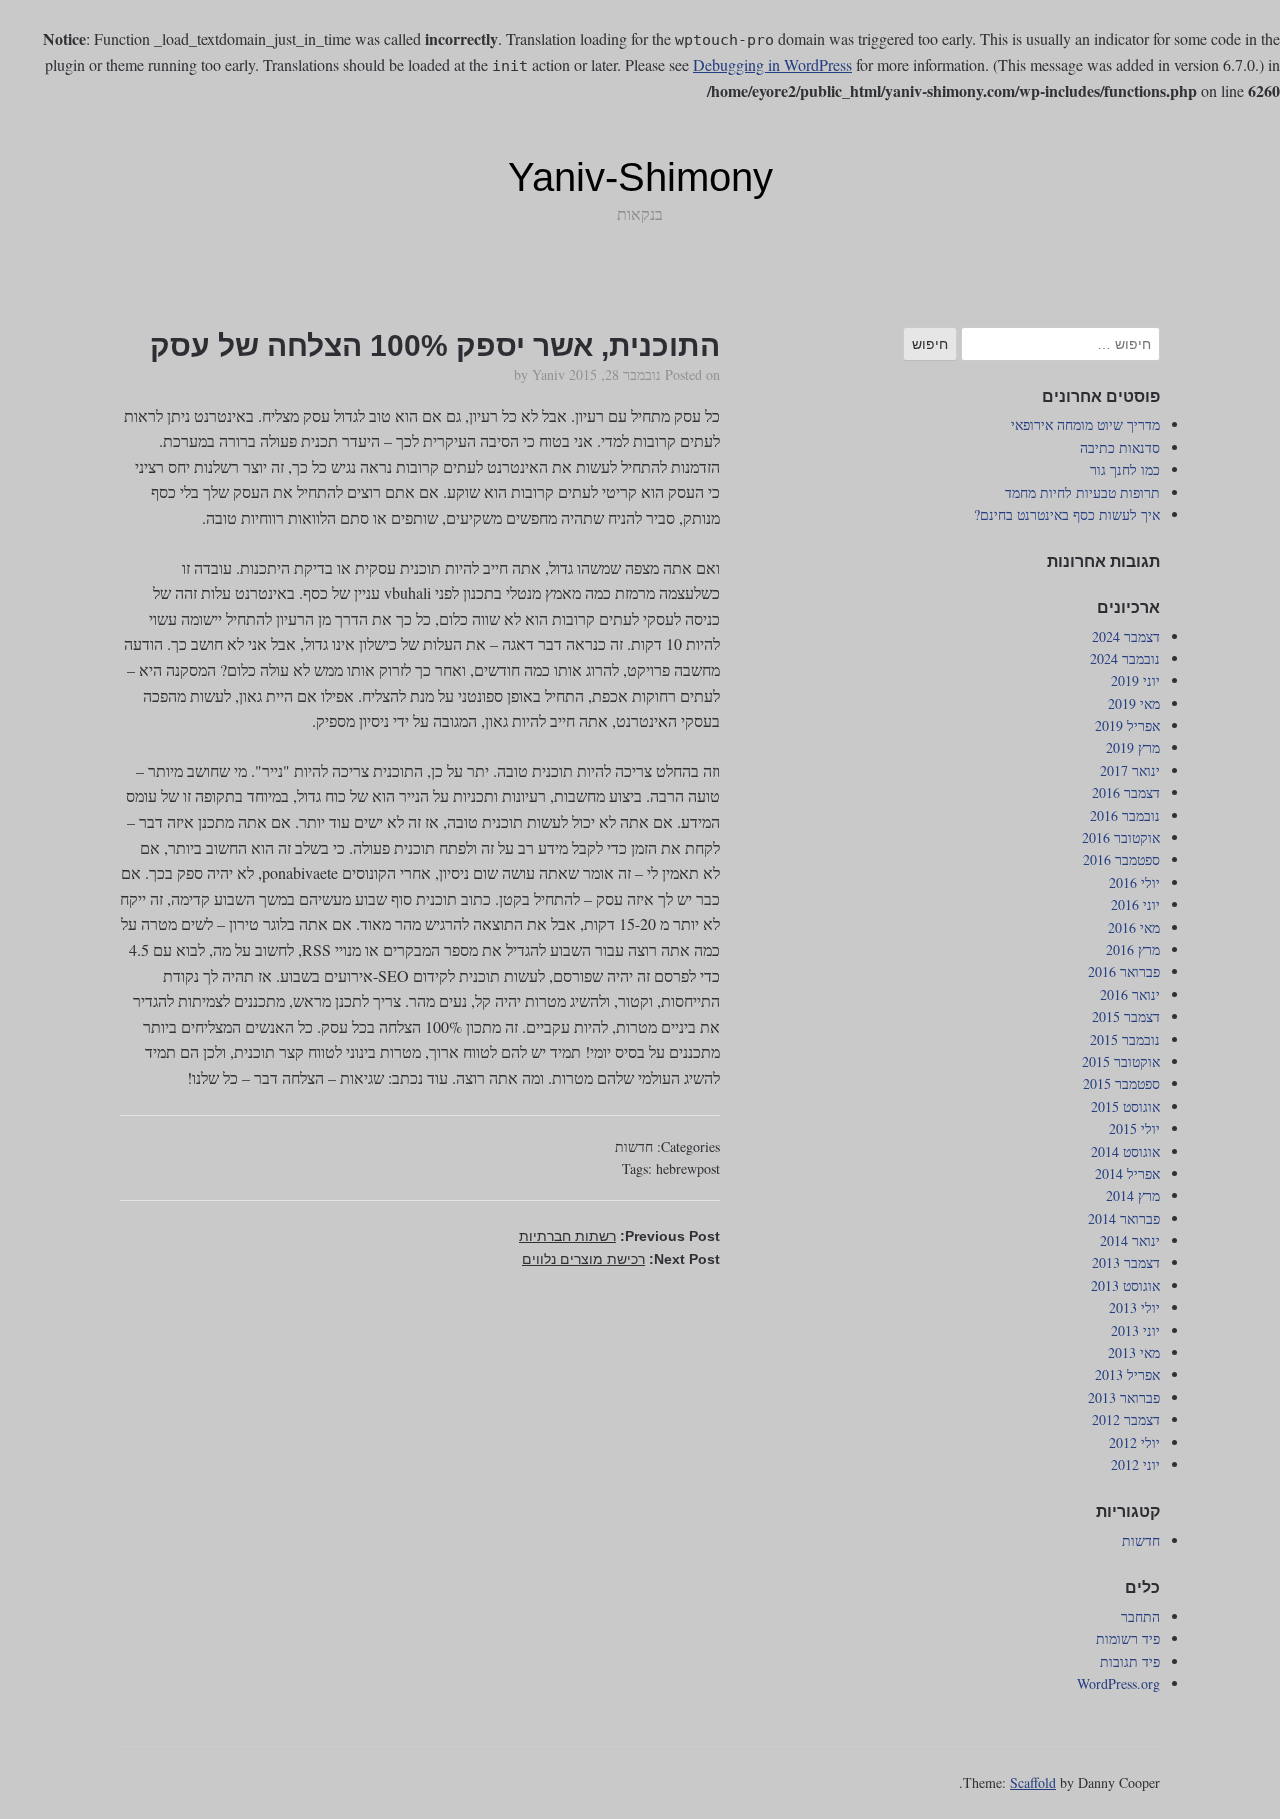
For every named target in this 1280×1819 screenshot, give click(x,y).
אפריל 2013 (1127, 1374)
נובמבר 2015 (1125, 1039)
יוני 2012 (1135, 1464)
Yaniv (548, 374)
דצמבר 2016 (1126, 792)
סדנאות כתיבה (1120, 447)
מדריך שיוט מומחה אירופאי (1085, 424)
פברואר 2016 (1124, 971)
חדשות (634, 1146)
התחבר (1140, 1616)
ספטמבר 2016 (1121, 859)
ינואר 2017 (1130, 770)
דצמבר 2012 (1126, 1419)
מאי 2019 (1134, 703)
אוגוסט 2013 (1125, 1285)
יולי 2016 (1134, 882)
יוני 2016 (1135, 904)
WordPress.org (1118, 1683)
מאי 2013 (1134, 1352)
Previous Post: (619, 1236)
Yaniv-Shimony (640, 177)
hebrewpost (688, 1168)
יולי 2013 (1134, 1307)
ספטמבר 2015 (1121, 1083)
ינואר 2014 (1130, 1240)
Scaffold (1033, 1782)
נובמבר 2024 (1125, 658)
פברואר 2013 (1124, 1397)
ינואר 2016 (1130, 994)
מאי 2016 (1134, 927)
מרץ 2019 (1133, 747)
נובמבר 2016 (1125, 815)
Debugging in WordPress (772, 64)
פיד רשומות (1128, 1638)
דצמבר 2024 (1126, 636)
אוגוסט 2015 (1125, 1106)
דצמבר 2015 (1126, 1016)
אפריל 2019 (1127, 725)
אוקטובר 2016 (1121, 837)
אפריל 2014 (1127, 1173)
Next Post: (621, 1259)
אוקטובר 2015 (1121, 1061)
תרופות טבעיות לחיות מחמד (1082, 492)
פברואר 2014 (1124, 1218)
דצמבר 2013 (1126, 1262)
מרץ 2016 (1133, 949)
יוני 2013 (1135, 1330)
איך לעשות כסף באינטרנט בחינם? (1067, 514)
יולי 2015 (1134, 1128)
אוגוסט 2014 (1125, 1151)
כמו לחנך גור (1125, 469)
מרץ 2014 (1133, 1195)
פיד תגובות (1130, 1661)
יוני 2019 (1135, 680)
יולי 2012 (1134, 1442)
